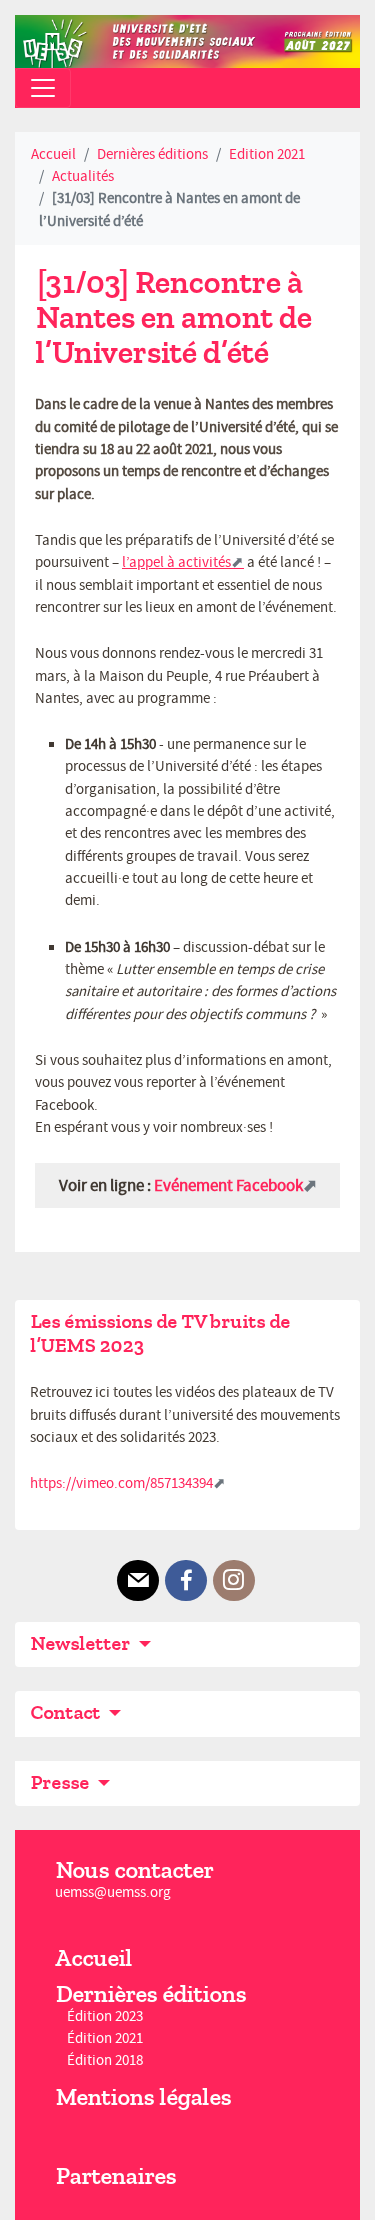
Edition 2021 (267, 154)
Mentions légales (143, 2097)
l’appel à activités (176, 562)
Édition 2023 (105, 2016)
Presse (61, 1782)
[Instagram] (234, 1581)
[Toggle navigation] (43, 88)
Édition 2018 (105, 2061)
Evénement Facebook (228, 1185)
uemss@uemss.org (113, 1892)
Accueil (53, 154)
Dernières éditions (152, 154)
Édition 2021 (105, 2038)
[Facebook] (186, 1581)
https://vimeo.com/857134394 (121, 1483)
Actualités (83, 176)
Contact (67, 1712)
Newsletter (82, 1643)
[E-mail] (138, 1581)
